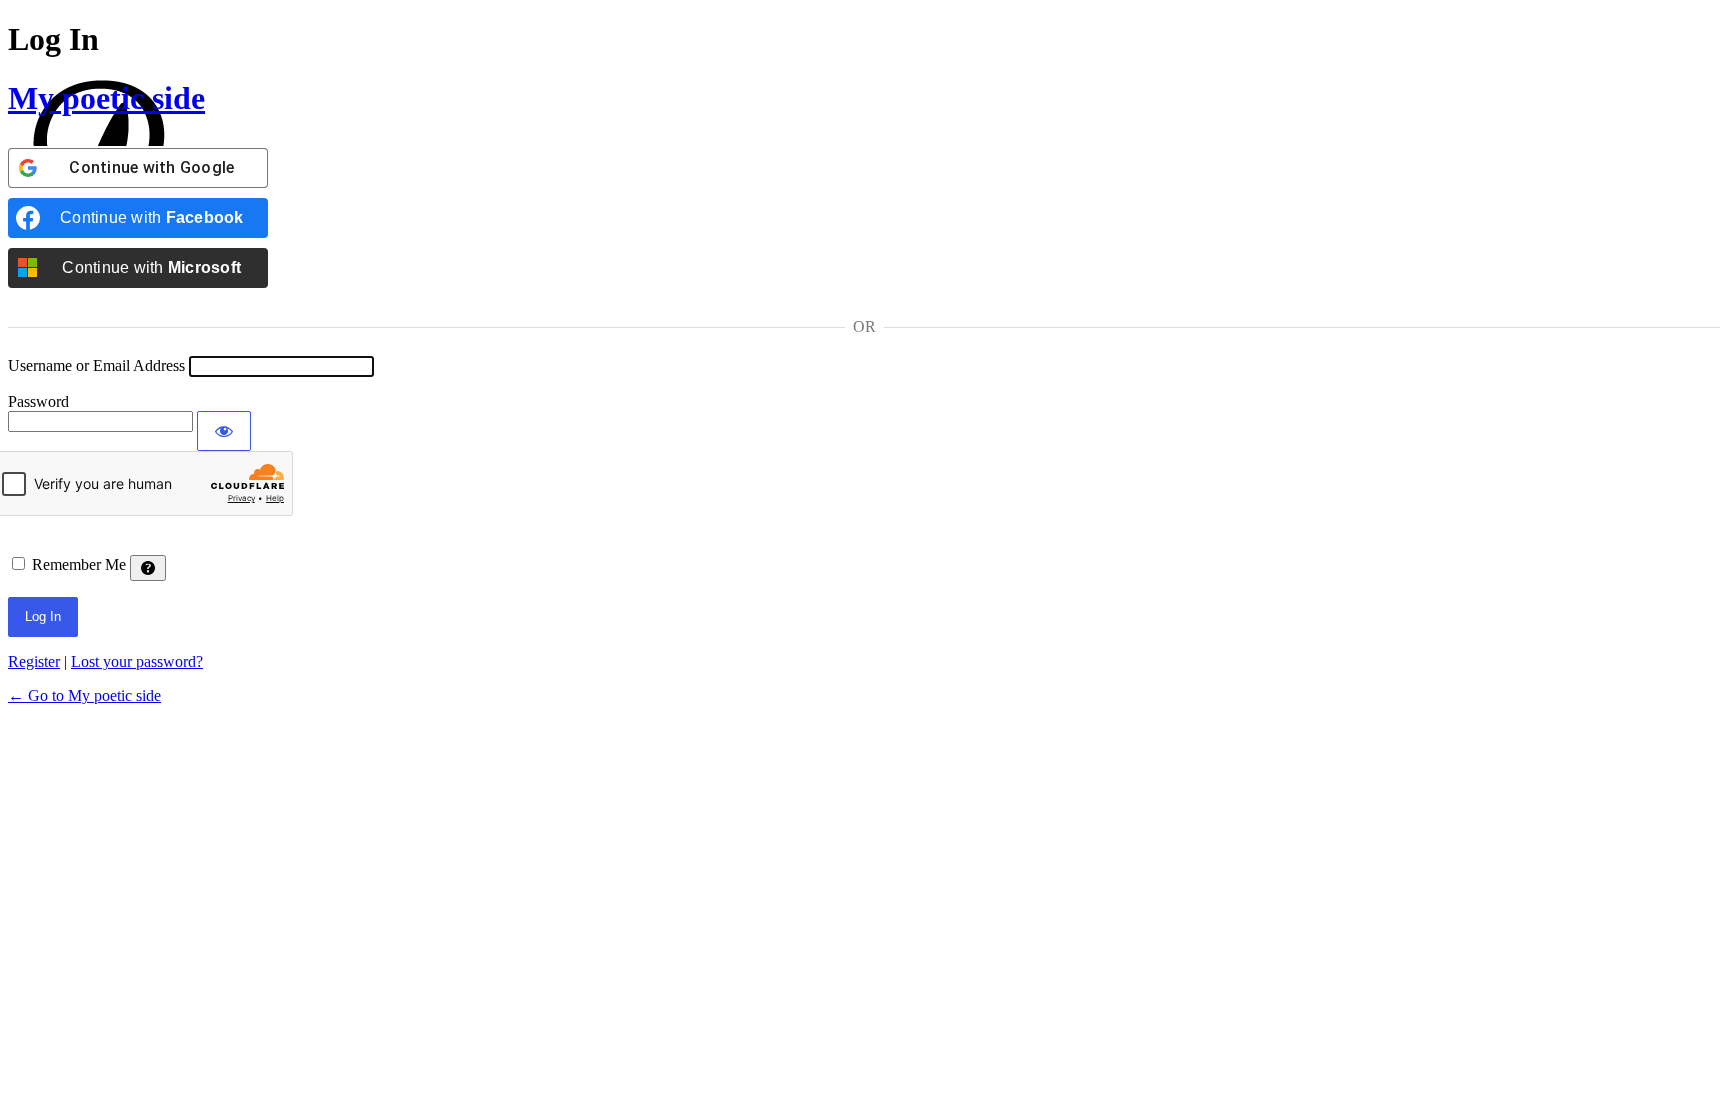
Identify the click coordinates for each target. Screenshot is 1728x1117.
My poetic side (106, 98)
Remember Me (79, 564)
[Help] (148, 568)
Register (34, 661)
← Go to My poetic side (84, 695)
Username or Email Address (96, 365)
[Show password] (224, 431)
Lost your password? (137, 661)
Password (38, 401)
